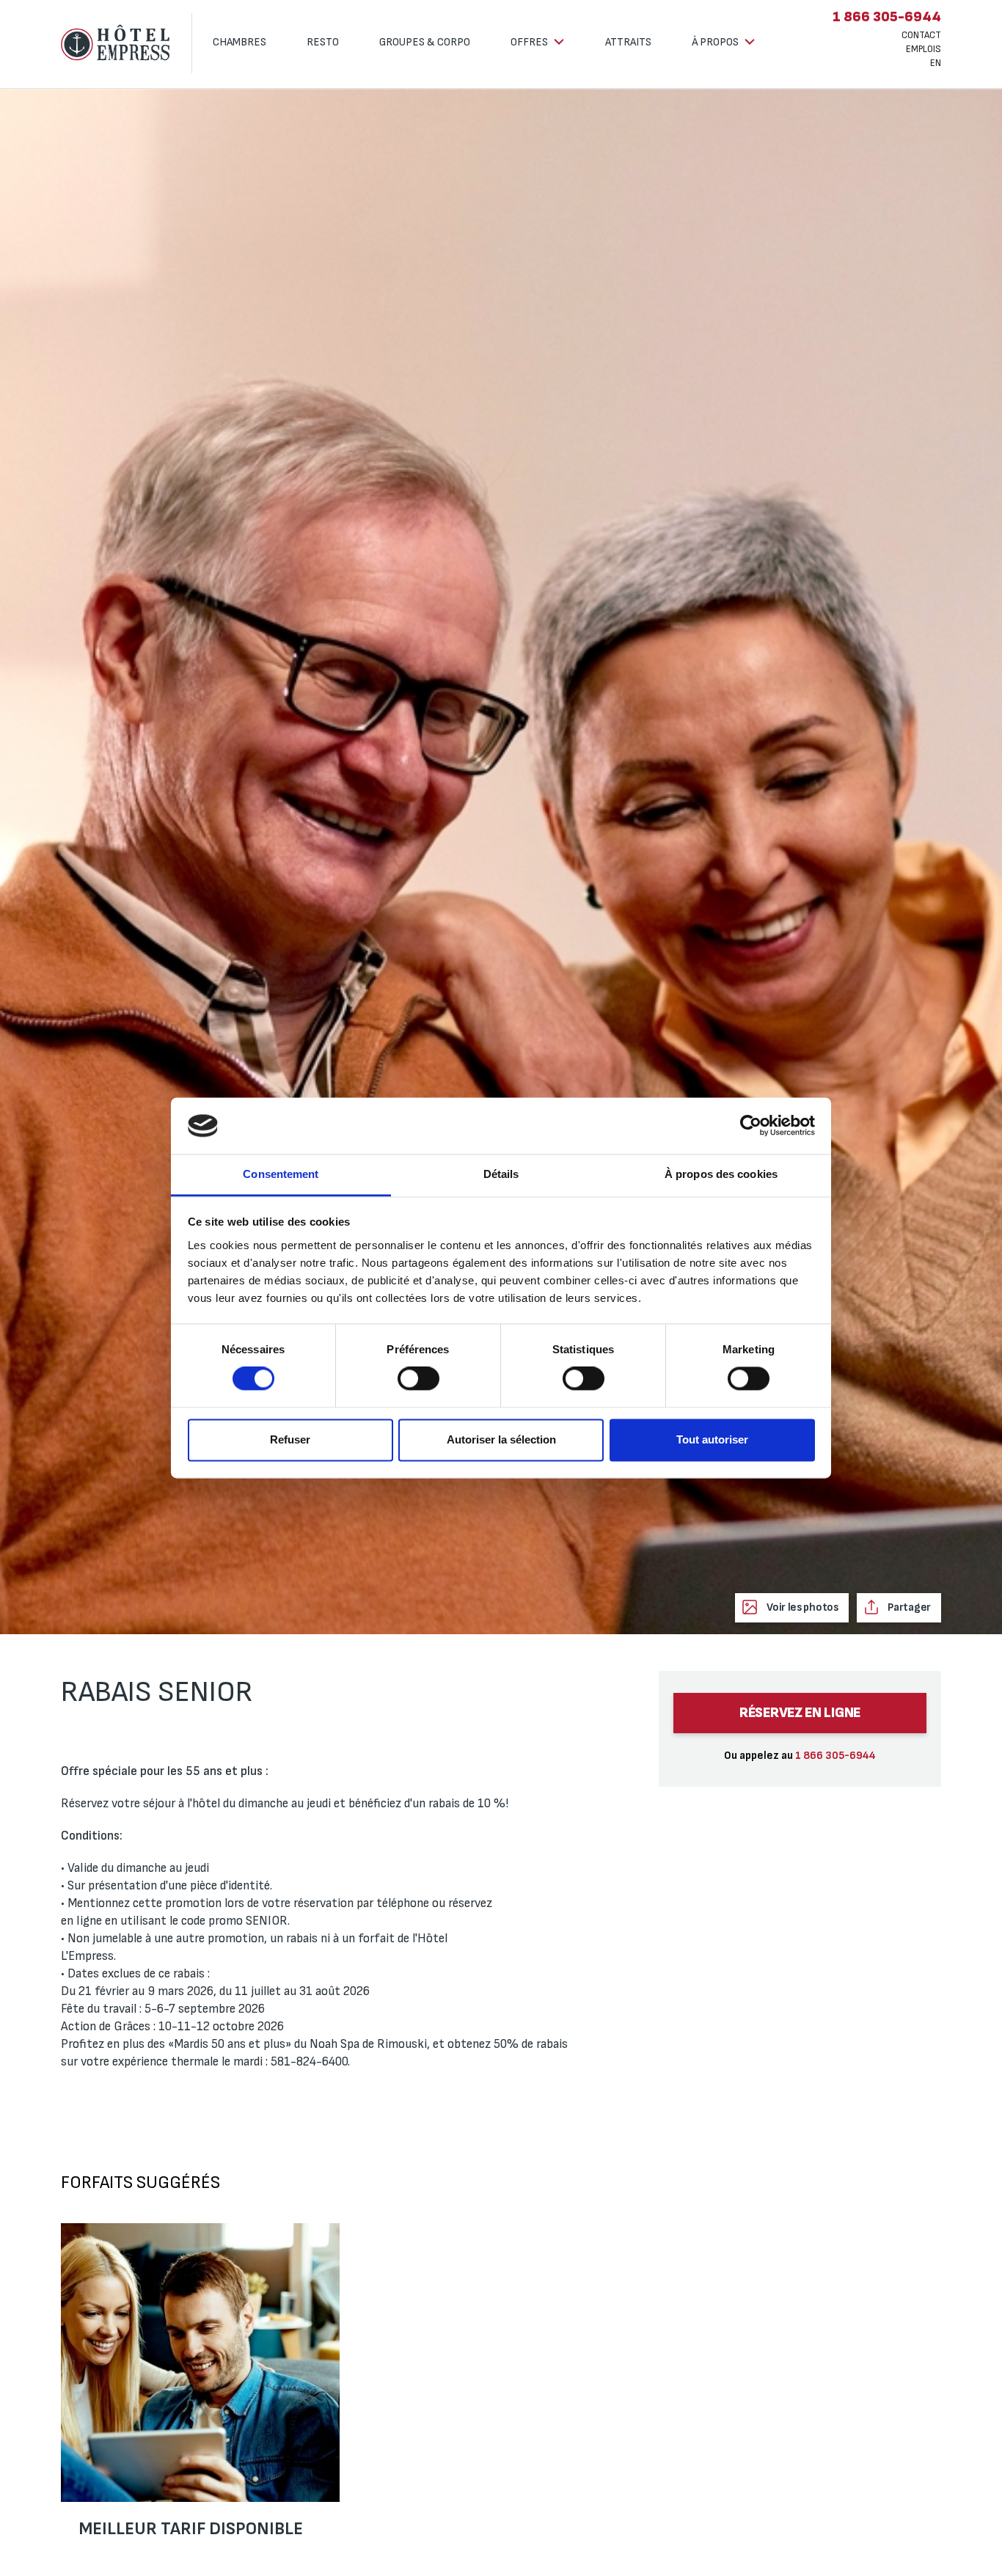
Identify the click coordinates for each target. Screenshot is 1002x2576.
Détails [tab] (501, 1174)
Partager (908, 1607)
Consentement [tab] (281, 1174)
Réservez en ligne (800, 1713)
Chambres (239, 42)
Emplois (924, 49)
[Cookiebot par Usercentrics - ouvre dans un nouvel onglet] (751, 1126)
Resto (323, 42)
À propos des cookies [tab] (721, 1174)
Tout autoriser (712, 1439)
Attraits (628, 42)
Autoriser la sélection (501, 1439)
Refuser (290, 1439)
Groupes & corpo (425, 42)
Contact (921, 35)
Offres (530, 42)
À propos (716, 42)
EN (936, 63)
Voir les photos (801, 1607)
